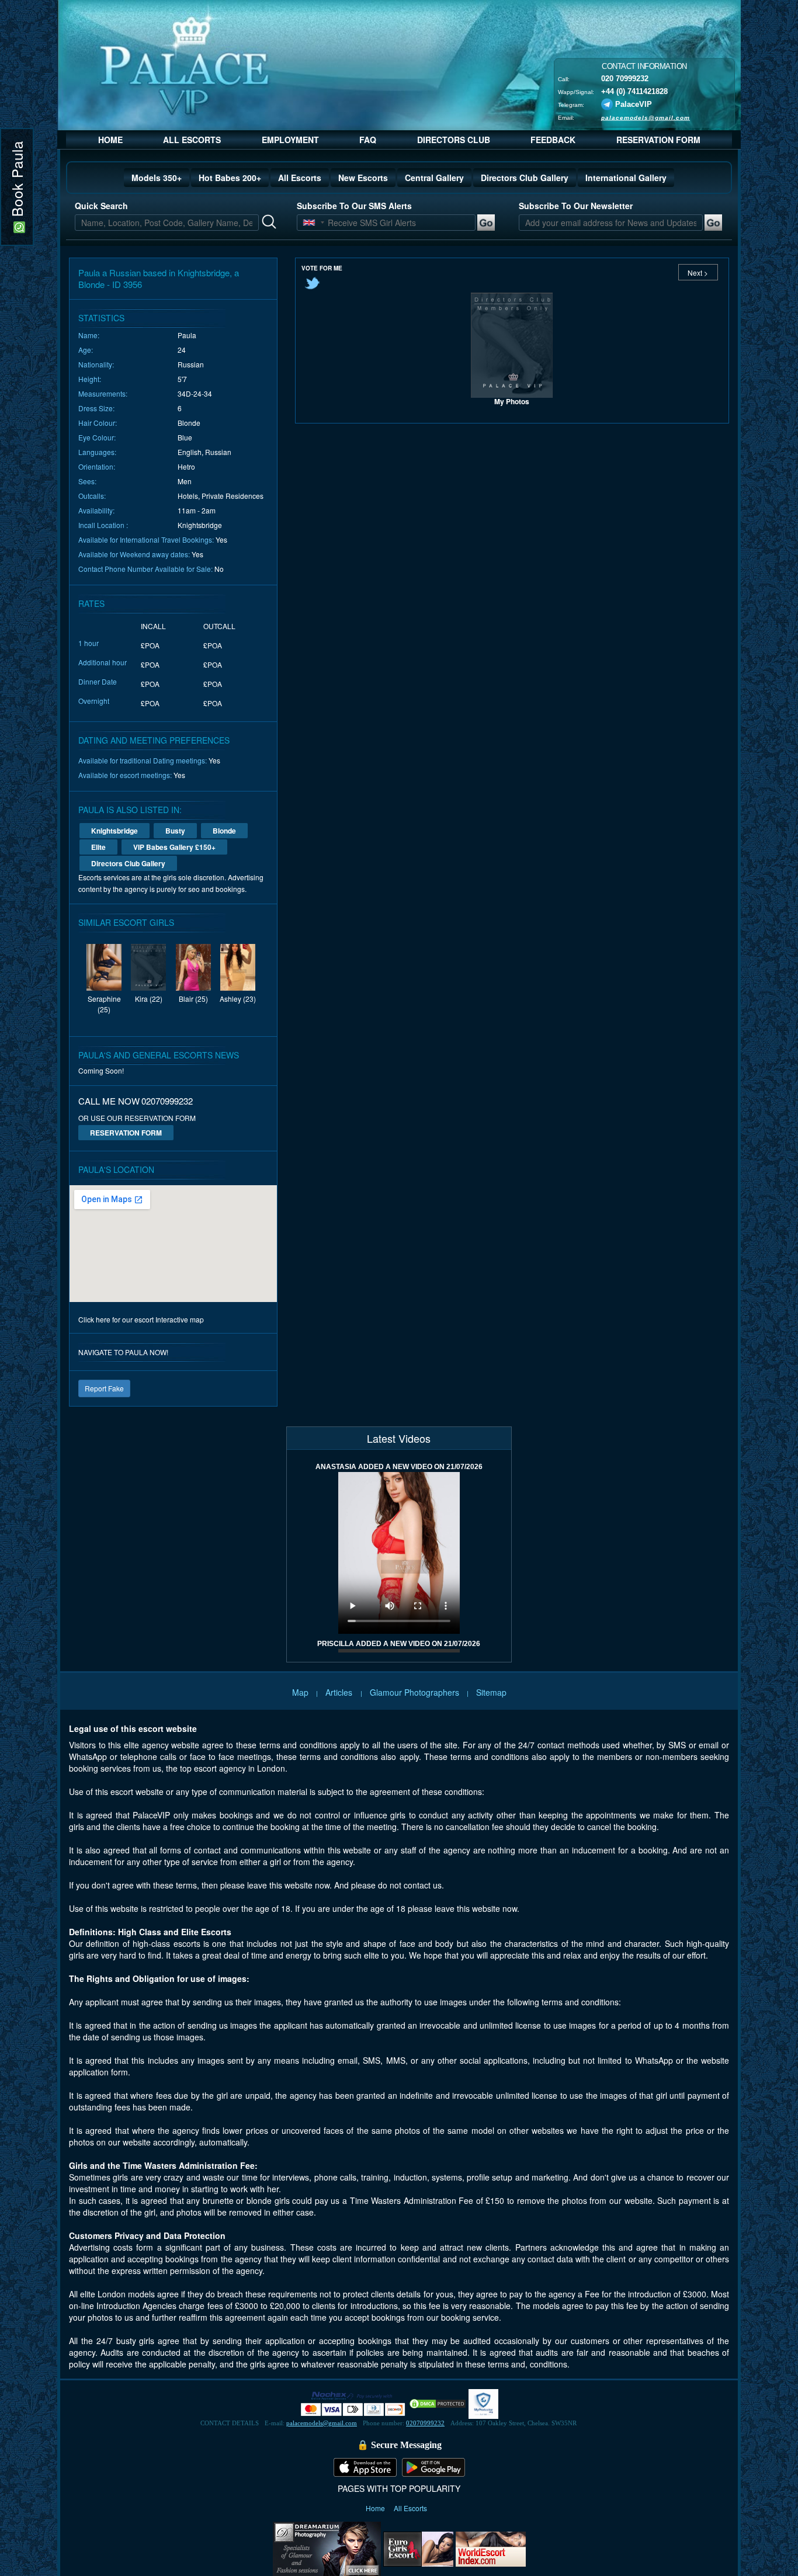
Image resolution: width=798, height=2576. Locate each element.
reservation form (126, 1133)
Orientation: (97, 466)
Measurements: (103, 393)
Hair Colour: (98, 423)
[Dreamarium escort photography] (327, 2547)
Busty (175, 831)
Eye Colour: (97, 437)
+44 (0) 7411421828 (634, 91)
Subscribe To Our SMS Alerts (354, 206)
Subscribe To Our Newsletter (576, 206)
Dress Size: (96, 408)
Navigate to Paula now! (123, 1352)
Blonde (224, 831)
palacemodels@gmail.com (646, 117)
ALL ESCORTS (192, 140)
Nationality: (96, 364)
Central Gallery (434, 178)
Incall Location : (103, 525)
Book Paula (17, 181)
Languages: (97, 452)
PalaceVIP (634, 104)
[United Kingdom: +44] (309, 223)
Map (300, 1692)
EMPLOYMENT (290, 140)
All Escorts (300, 178)
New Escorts (363, 178)
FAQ (368, 140)
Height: (90, 379)
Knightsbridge (115, 831)
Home (376, 2508)
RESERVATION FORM (658, 140)
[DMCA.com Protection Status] (438, 2403)
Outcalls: (92, 496)
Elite (98, 847)
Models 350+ (157, 178)
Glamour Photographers (414, 1692)
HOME (110, 140)
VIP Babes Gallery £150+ (174, 847)
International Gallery (626, 178)
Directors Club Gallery (525, 178)
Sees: (87, 481)
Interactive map (180, 1319)
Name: (89, 335)
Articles (340, 1692)
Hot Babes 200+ (230, 178)
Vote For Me (322, 268)
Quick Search (101, 206)
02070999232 (425, 2423)
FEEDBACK (553, 140)
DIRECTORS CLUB (454, 140)
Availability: (96, 510)
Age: (86, 350)
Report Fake (104, 1388)
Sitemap (491, 1692)
